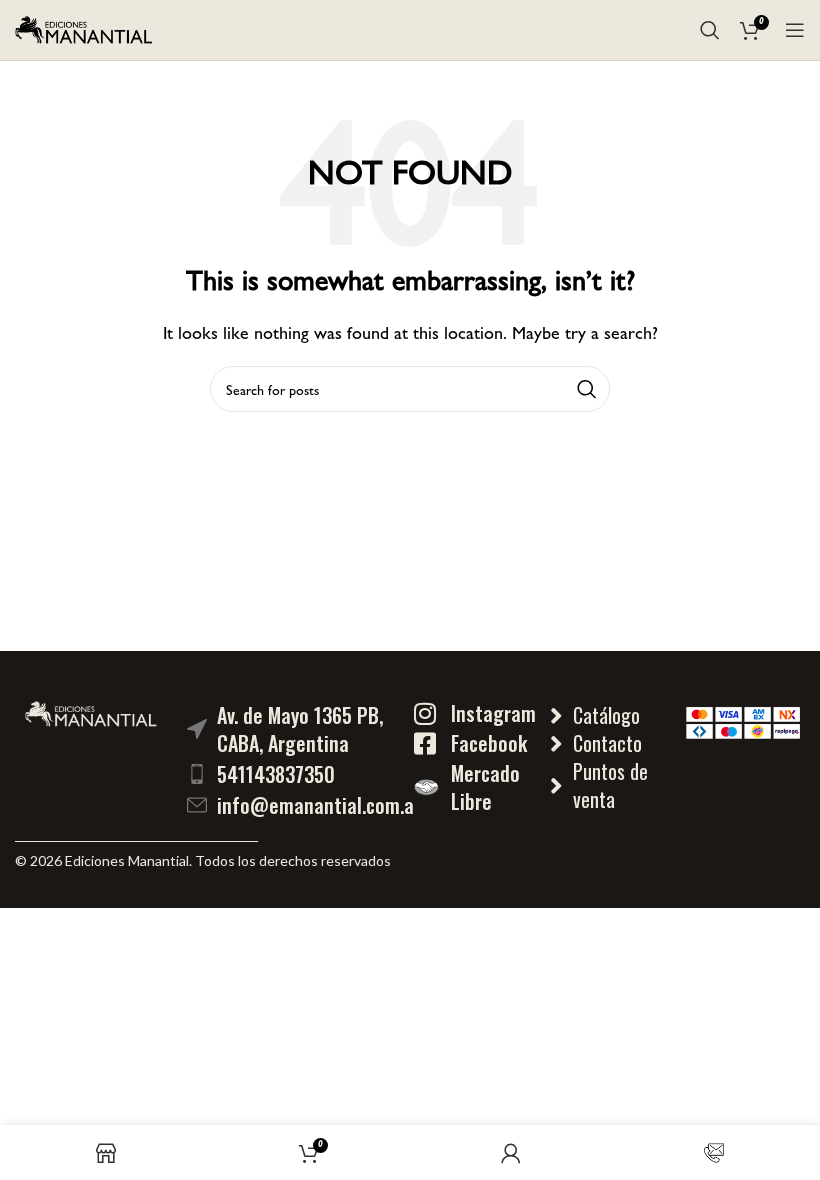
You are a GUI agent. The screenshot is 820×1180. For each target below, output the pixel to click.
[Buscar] (710, 30)
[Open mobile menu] (795, 30)
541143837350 (276, 774)
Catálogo (606, 715)
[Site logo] (84, 27)
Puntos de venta (610, 785)
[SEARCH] (587, 389)
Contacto (607, 743)
